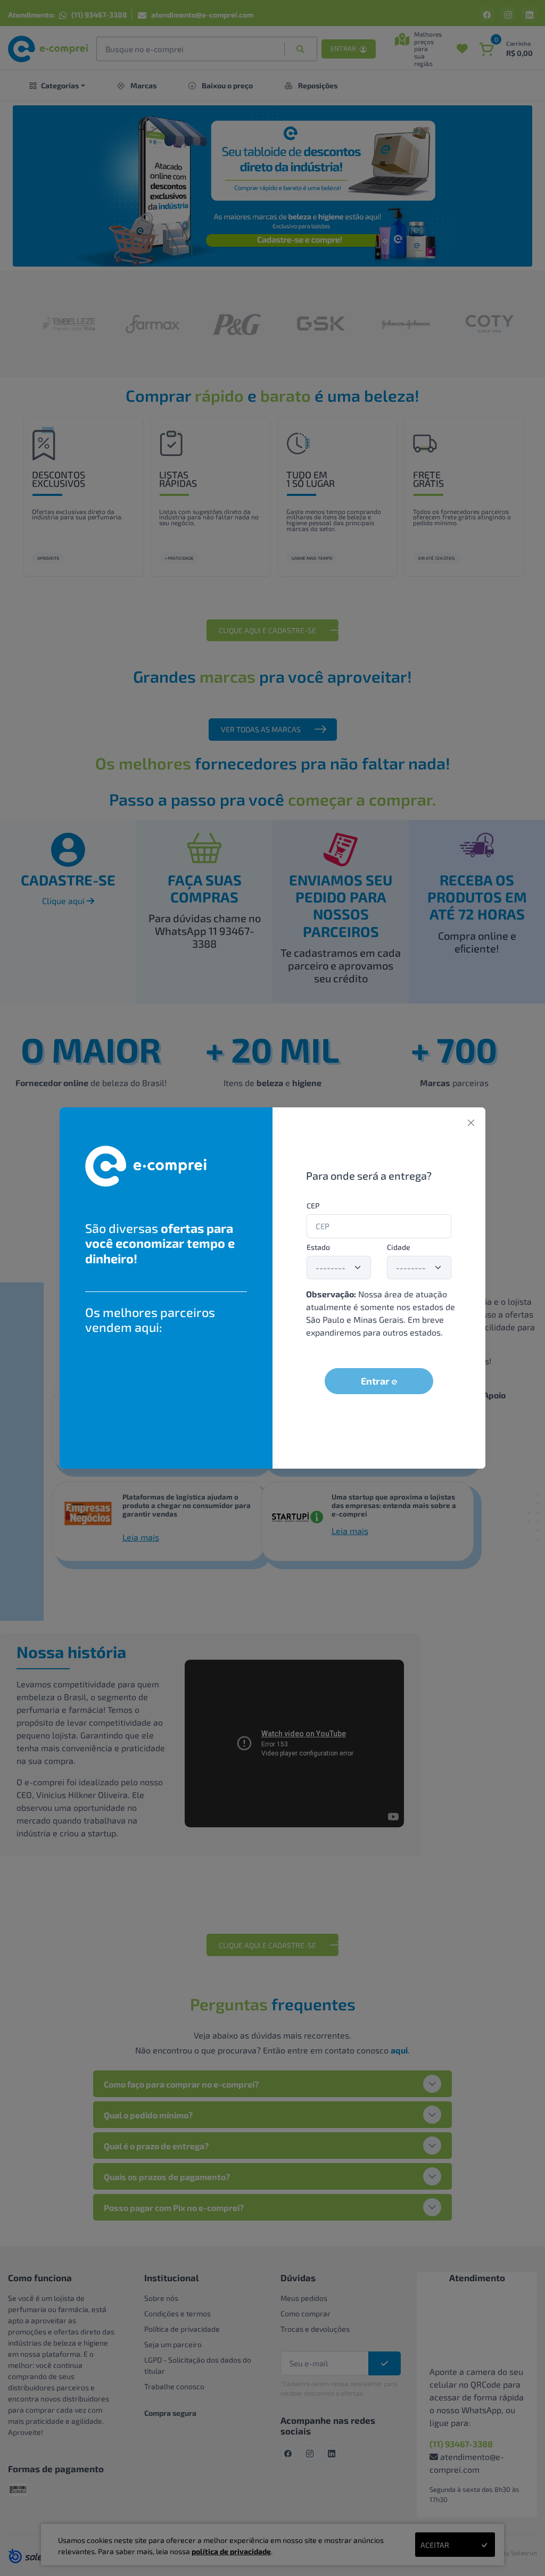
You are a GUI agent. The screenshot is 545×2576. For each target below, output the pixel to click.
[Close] (471, 1123)
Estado (318, 1247)
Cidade (399, 1247)
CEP (313, 1206)
